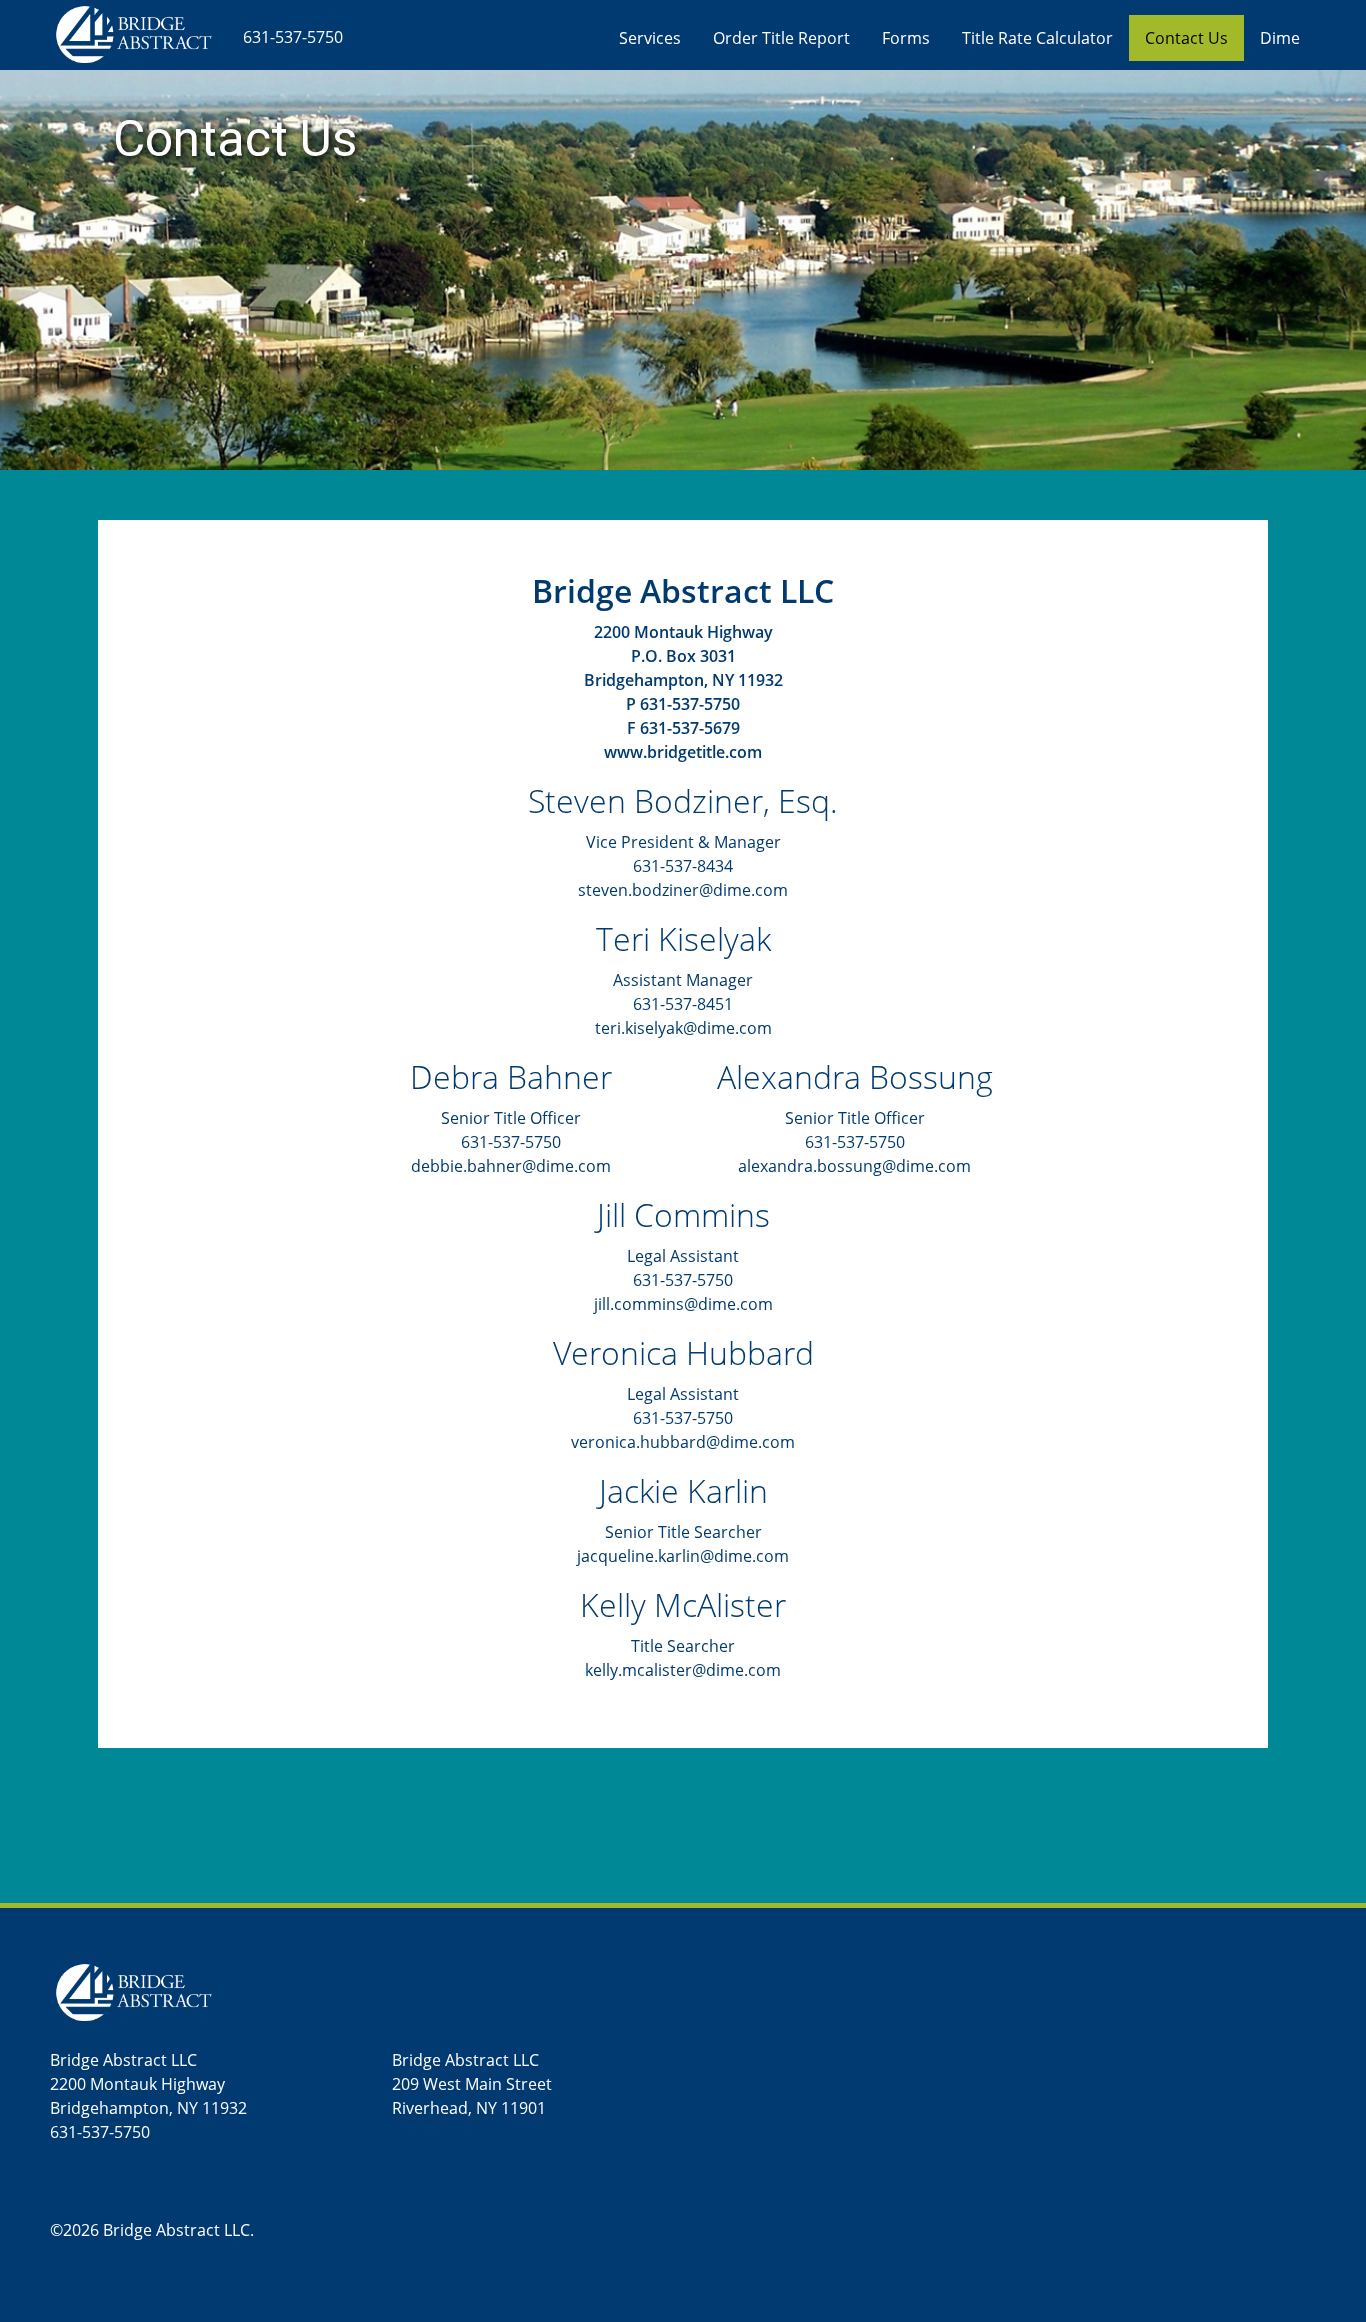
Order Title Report (781, 38)
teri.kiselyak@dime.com (683, 1028)
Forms (906, 38)
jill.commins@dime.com (683, 1304)
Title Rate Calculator (1037, 38)
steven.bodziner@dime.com (683, 890)
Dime (1280, 38)
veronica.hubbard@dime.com (683, 1442)
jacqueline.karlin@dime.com (683, 1556)
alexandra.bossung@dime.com (854, 1166)
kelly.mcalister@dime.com (683, 1670)
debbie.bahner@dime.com (511, 1166)
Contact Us (1186, 38)
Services (650, 38)
